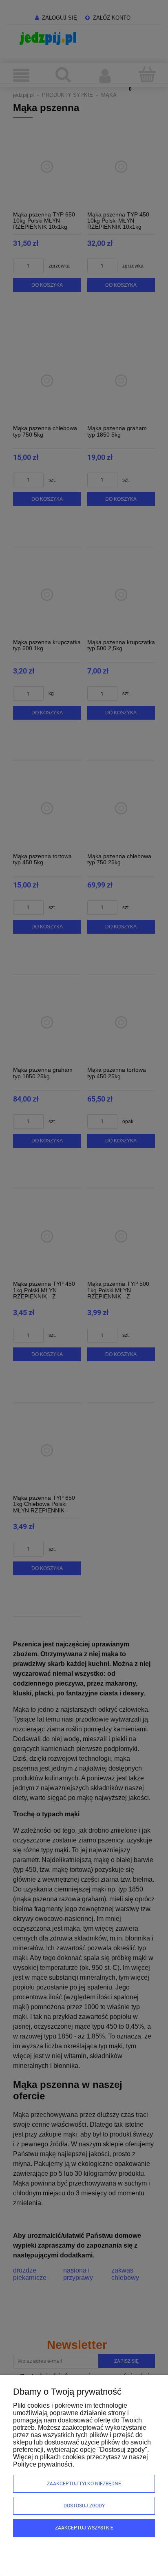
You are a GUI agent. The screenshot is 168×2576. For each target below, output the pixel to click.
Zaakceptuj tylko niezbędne (84, 2484)
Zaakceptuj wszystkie (84, 2528)
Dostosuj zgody (84, 2506)
